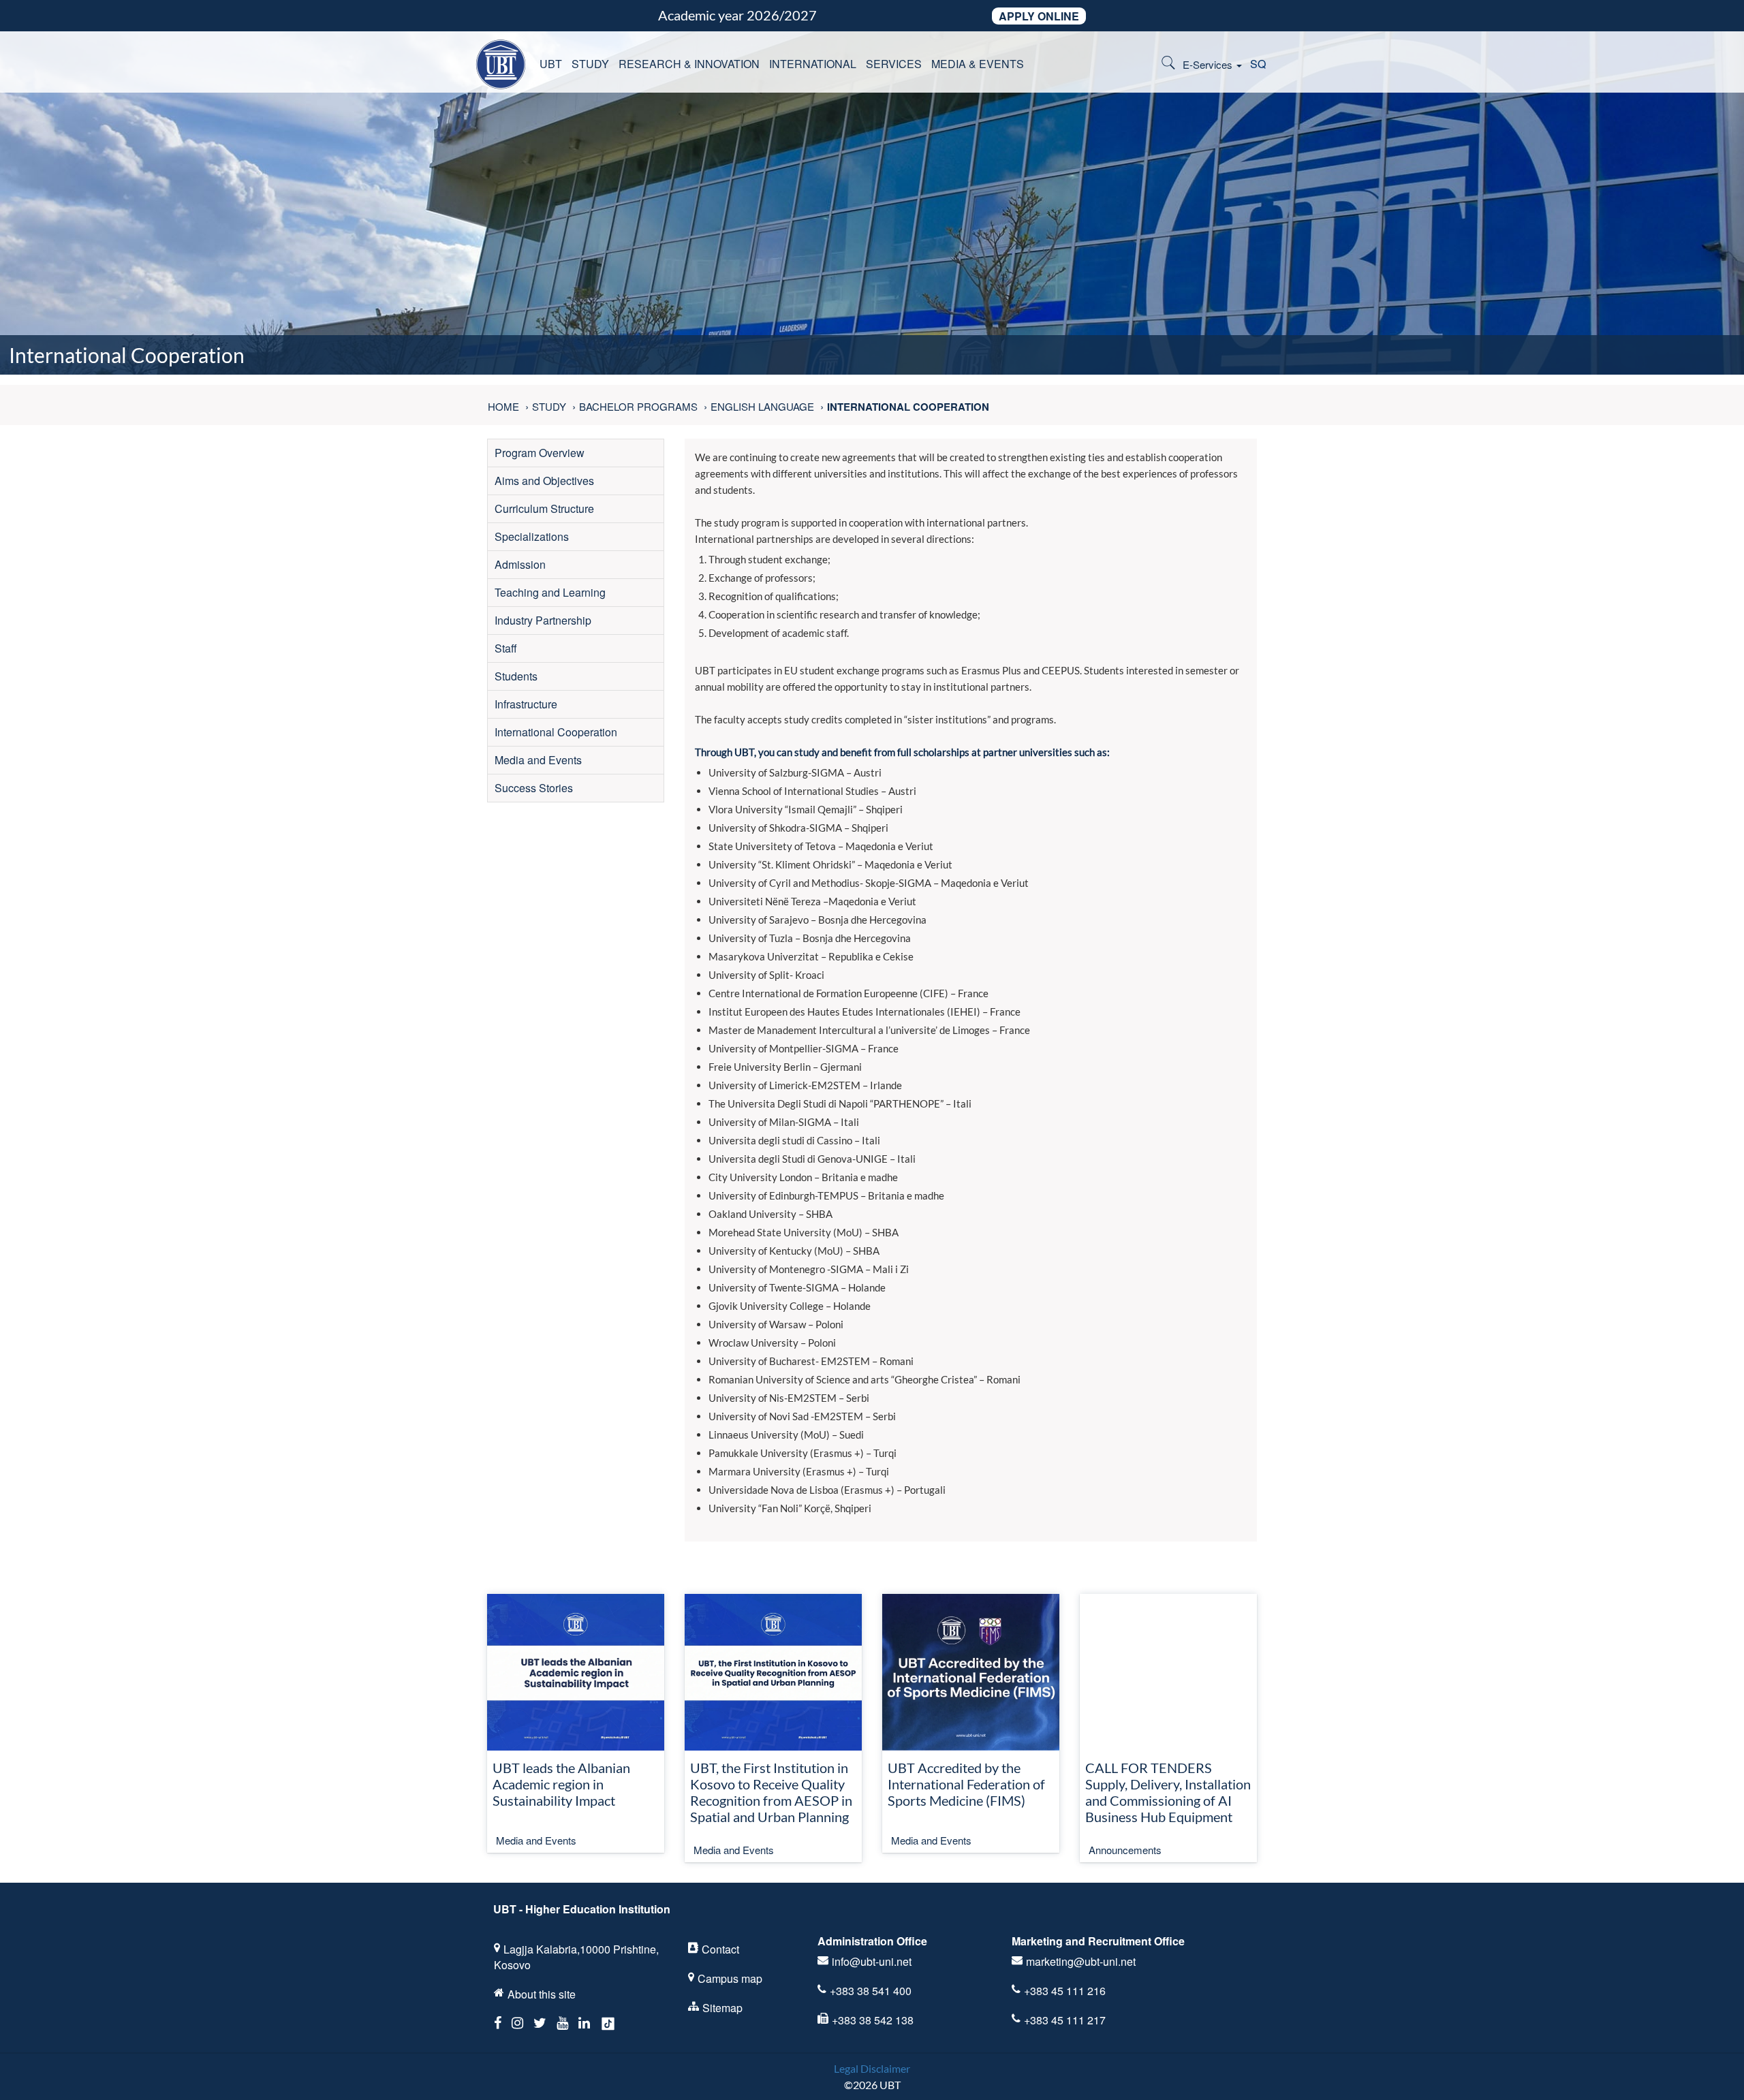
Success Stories (534, 788)
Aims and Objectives (544, 481)
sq (1258, 64)
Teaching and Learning (550, 592)
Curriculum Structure (544, 508)
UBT (551, 64)
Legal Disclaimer (872, 2068)
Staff (506, 648)
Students (516, 676)
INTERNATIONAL (813, 64)
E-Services (1209, 64)
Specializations (532, 536)
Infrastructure (526, 704)
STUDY (590, 64)
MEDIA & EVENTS (978, 64)
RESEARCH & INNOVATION (689, 64)
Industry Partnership (543, 620)
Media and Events (538, 760)
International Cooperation (556, 732)
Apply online (1039, 16)
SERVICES (894, 64)
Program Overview (540, 453)
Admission (520, 564)
